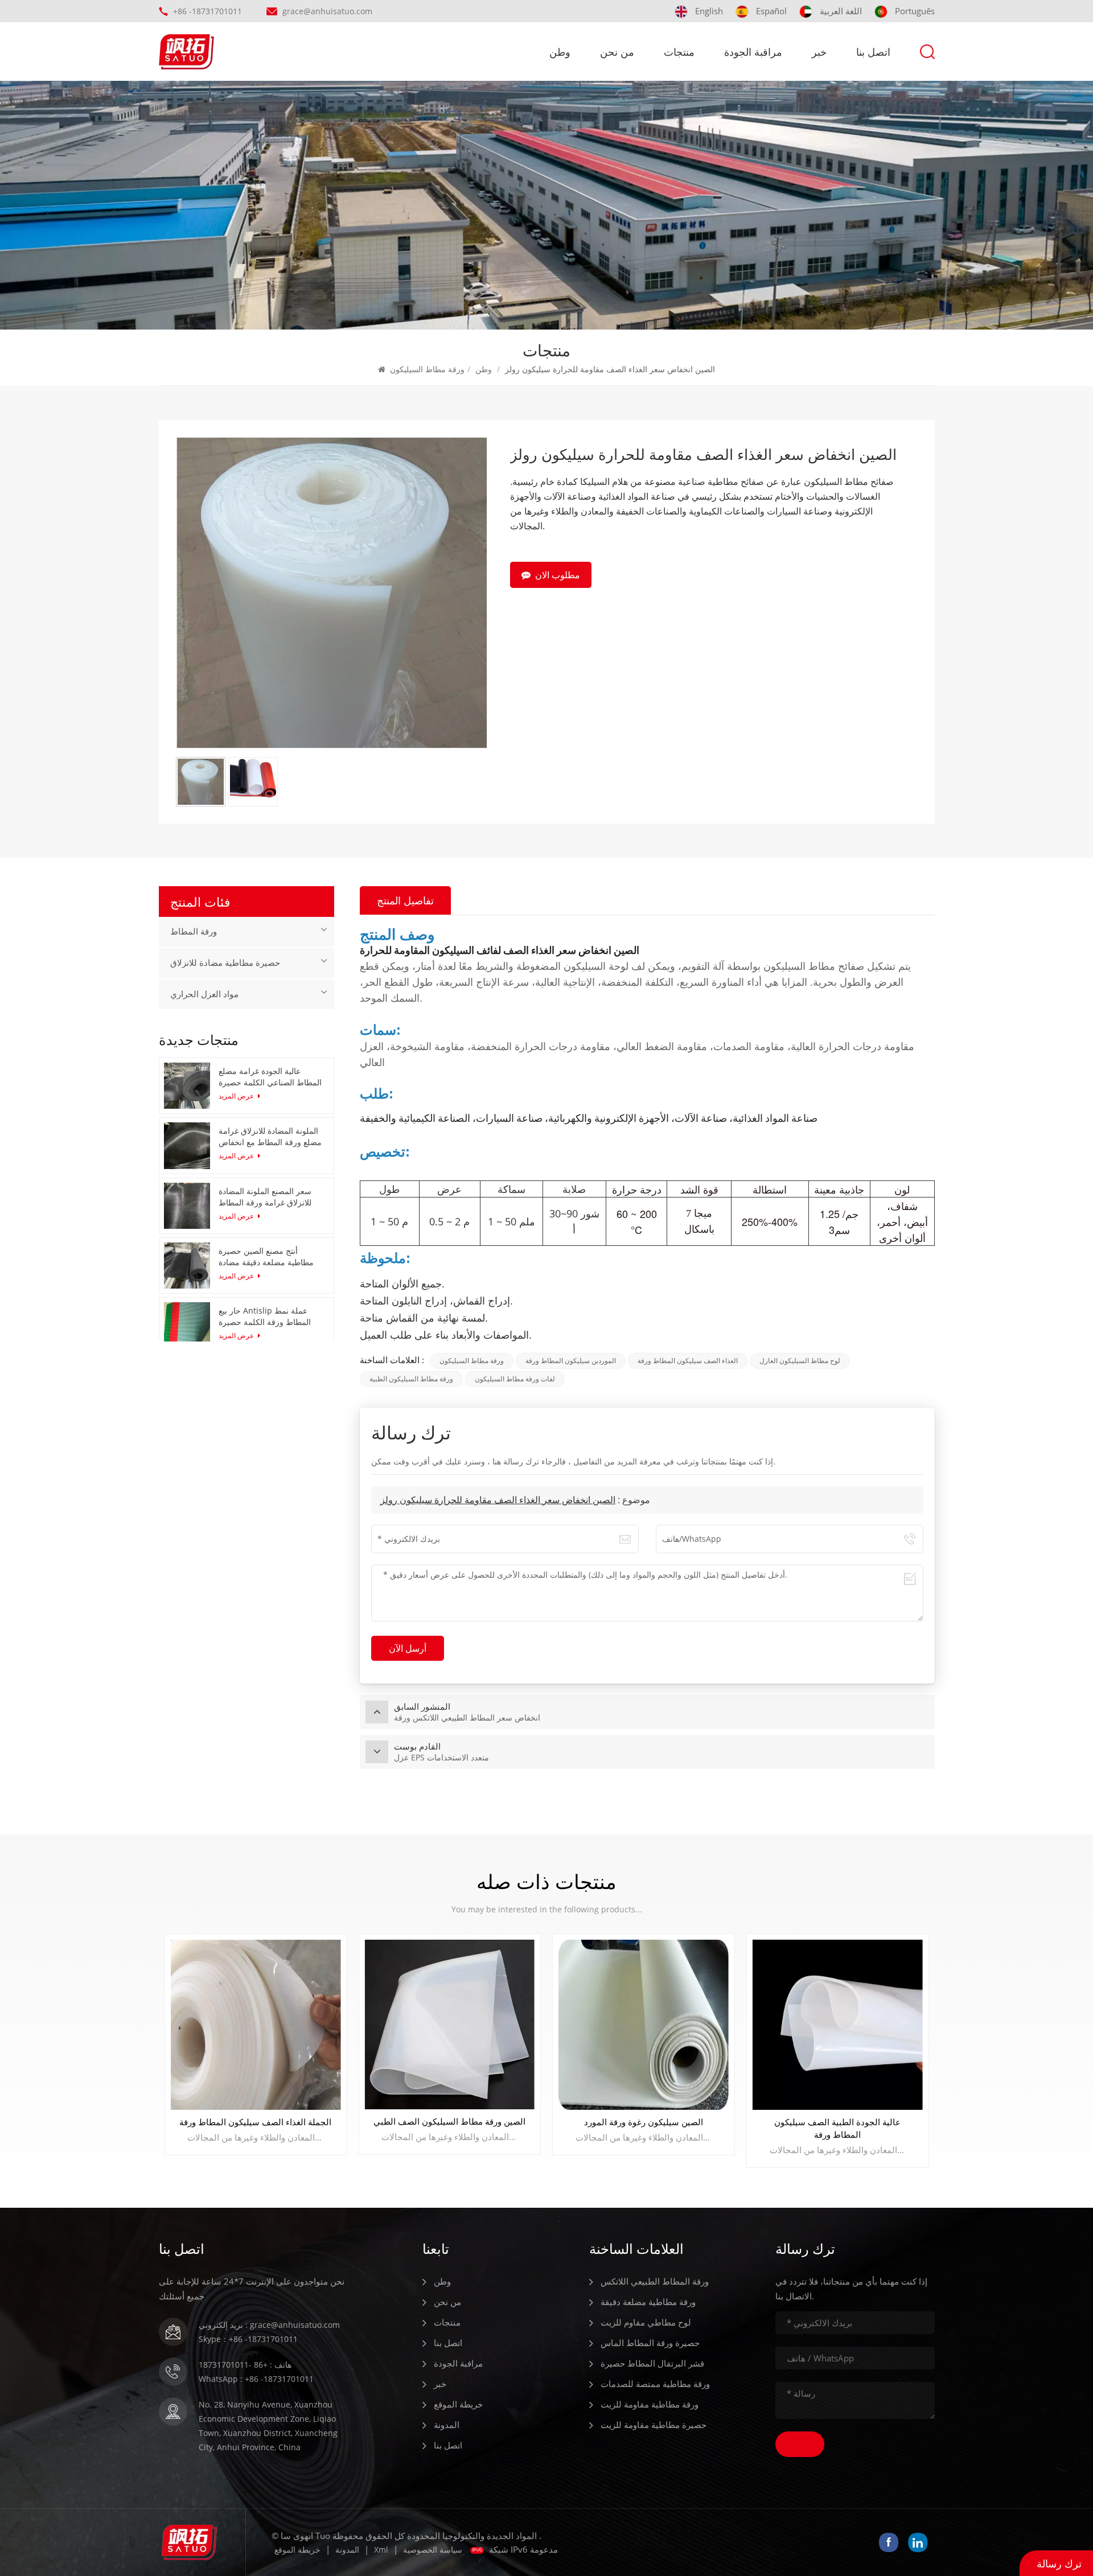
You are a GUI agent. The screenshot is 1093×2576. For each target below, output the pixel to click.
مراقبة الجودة (753, 52)
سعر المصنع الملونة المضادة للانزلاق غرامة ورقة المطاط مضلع (265, 1197)
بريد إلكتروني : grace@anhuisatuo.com (269, 2325)
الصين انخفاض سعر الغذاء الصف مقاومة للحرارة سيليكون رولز (498, 1500)
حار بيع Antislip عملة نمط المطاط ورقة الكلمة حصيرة (265, 1316)
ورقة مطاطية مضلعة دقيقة (648, 2302)
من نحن (617, 52)
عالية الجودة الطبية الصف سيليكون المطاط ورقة (450, 2128)
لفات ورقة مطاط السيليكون (515, 1379)
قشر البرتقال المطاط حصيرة (652, 2363)
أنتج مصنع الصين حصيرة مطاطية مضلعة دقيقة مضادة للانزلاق (266, 1257)
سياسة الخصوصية (433, 2550)
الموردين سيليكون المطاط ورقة (571, 1361)
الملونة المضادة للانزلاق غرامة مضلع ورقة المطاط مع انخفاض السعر (270, 1137)
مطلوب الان (558, 575)
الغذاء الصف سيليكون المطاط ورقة (688, 1361)
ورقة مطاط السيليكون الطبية (411, 1379)
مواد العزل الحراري (204, 994)
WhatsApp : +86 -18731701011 (256, 2379)
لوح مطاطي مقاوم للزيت (646, 2322)
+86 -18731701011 (207, 11)
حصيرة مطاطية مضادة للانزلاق (225, 963)
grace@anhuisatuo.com (327, 11)
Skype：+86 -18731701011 (248, 2339)
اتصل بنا (873, 52)
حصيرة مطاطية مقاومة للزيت (654, 2425)
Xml (381, 2550)
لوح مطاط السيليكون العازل (800, 1361)
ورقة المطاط (194, 932)
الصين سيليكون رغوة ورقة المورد (255, 2122)
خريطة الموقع (458, 2404)
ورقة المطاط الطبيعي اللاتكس (655, 2281)
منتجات (679, 52)
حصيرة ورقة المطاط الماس (650, 2343)
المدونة (447, 2425)
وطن (560, 52)
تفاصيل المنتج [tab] (405, 900)
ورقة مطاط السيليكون (427, 369)
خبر (819, 52)
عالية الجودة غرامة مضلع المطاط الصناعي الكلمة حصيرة (270, 1077)
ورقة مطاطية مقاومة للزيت (650, 2404)
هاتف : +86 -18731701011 (245, 2365)
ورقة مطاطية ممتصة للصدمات (655, 2384)
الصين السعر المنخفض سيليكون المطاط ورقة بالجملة (643, 2128)
